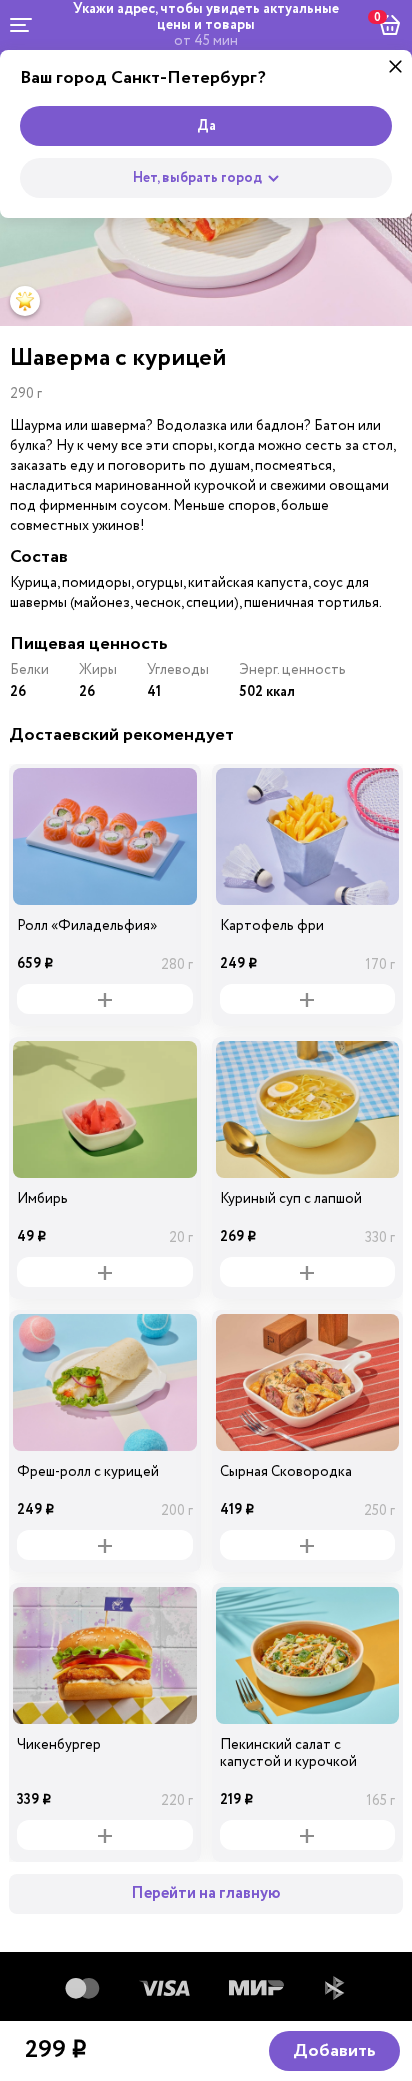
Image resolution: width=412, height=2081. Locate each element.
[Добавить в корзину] (105, 999)
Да (206, 126)
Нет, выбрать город (197, 178)
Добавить (334, 2051)
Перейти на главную (206, 1893)
